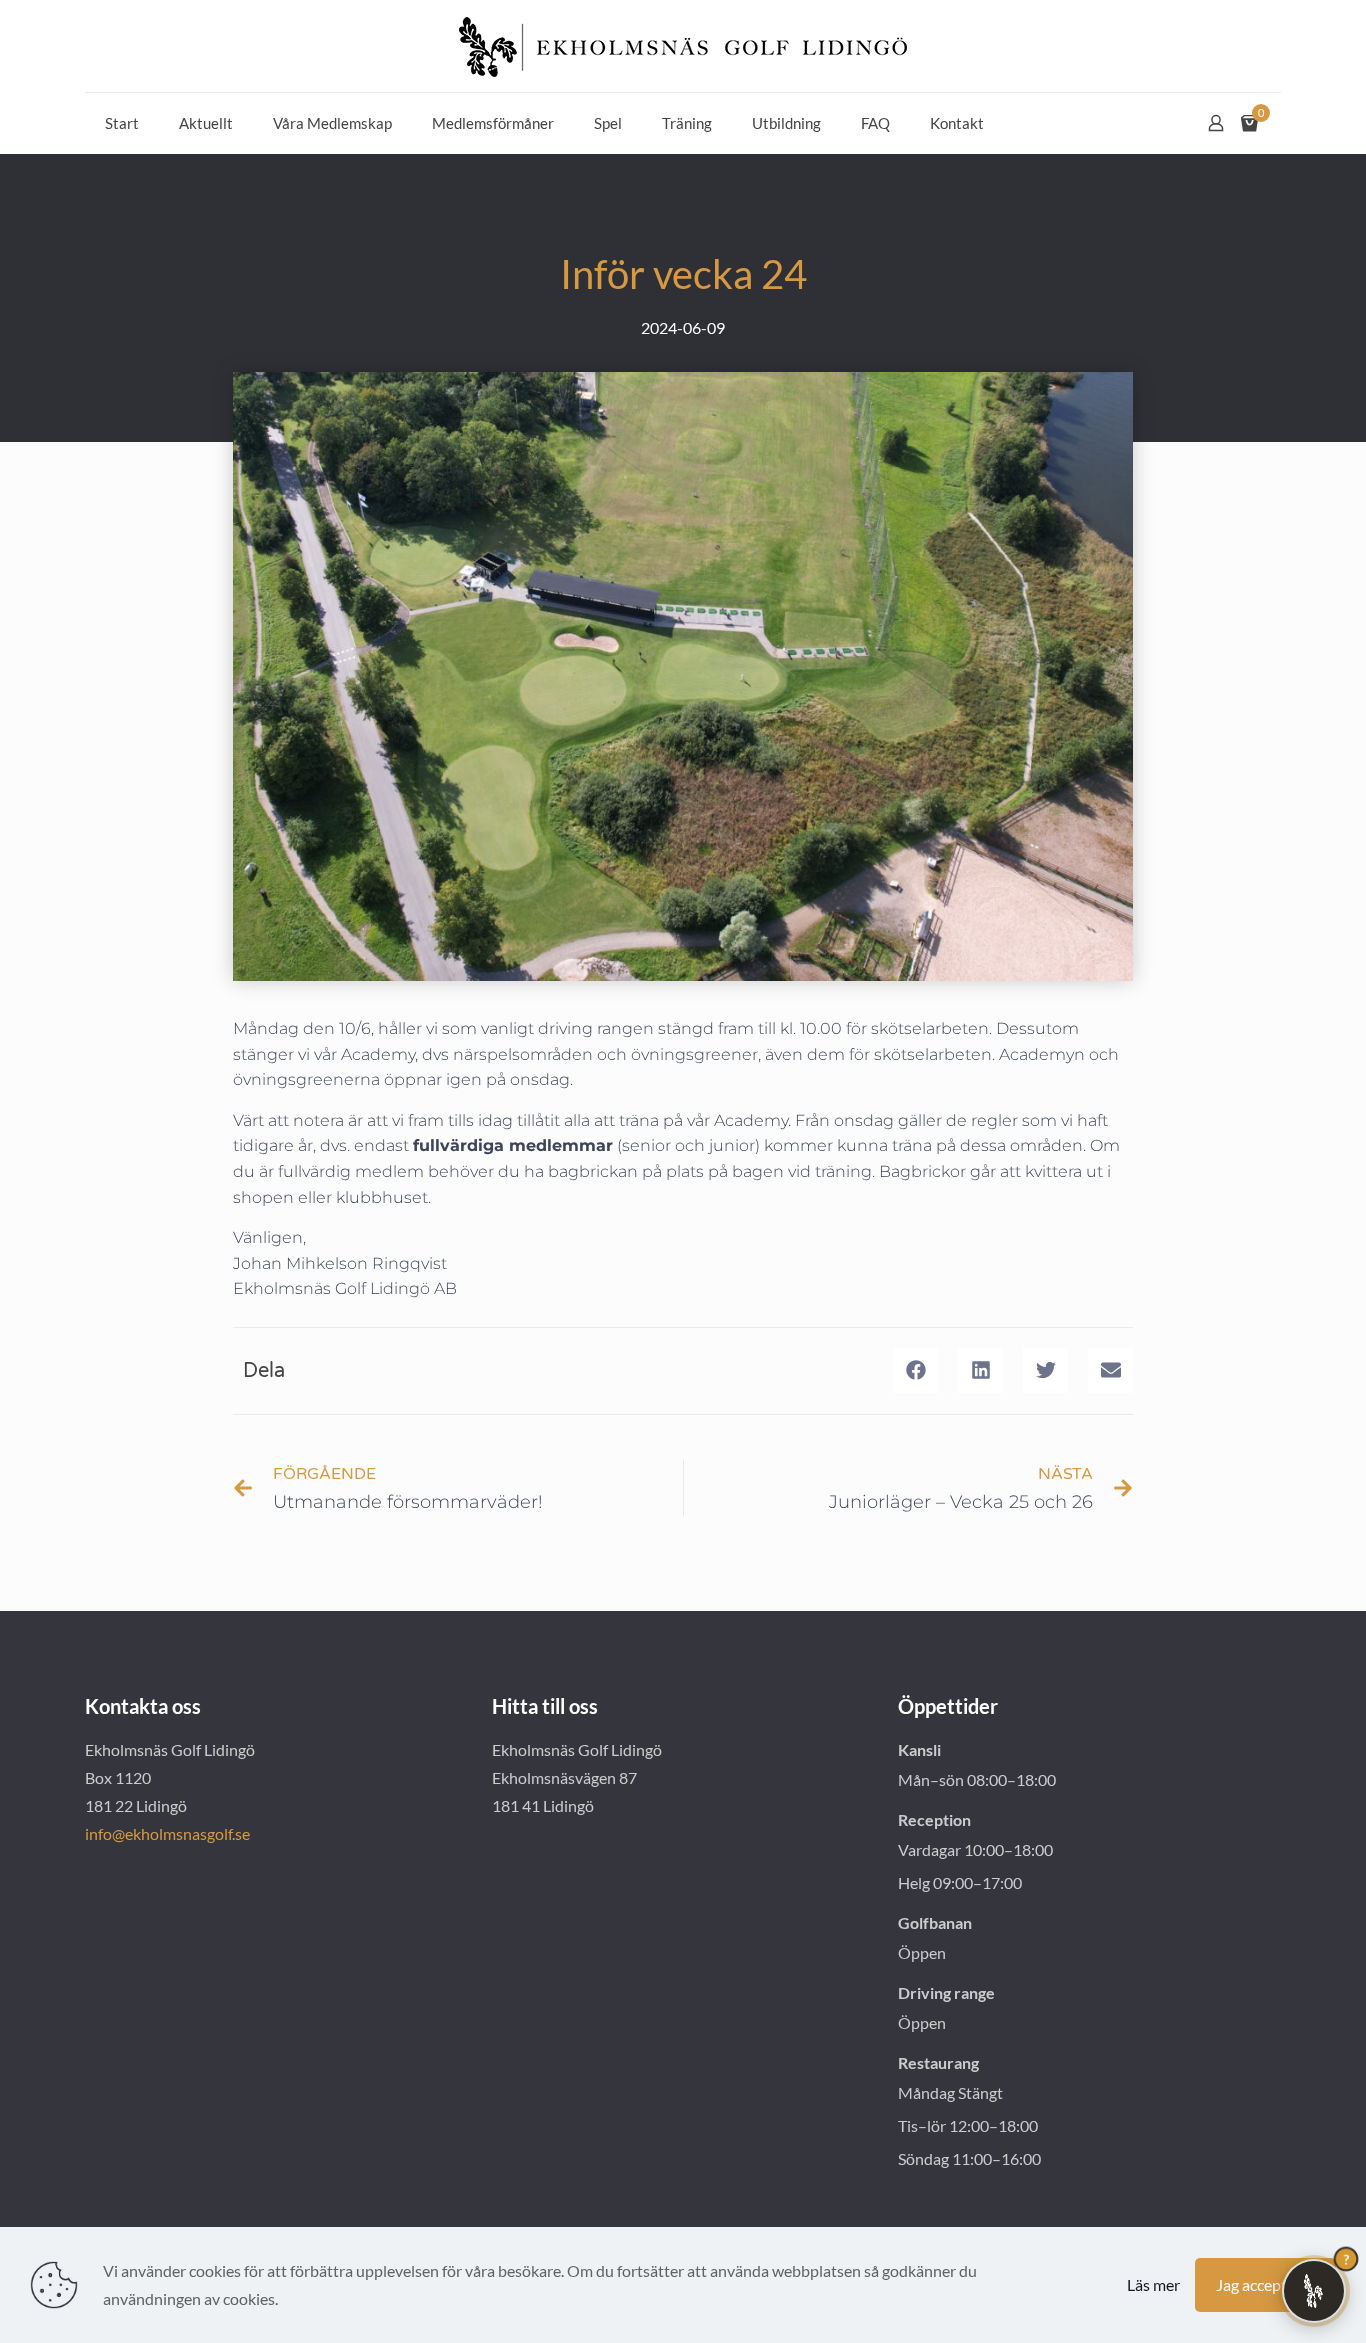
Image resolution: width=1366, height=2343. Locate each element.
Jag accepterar (1265, 2284)
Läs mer (1153, 2284)
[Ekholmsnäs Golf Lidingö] (683, 46)
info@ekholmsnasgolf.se (167, 1833)
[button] (915, 1370)
